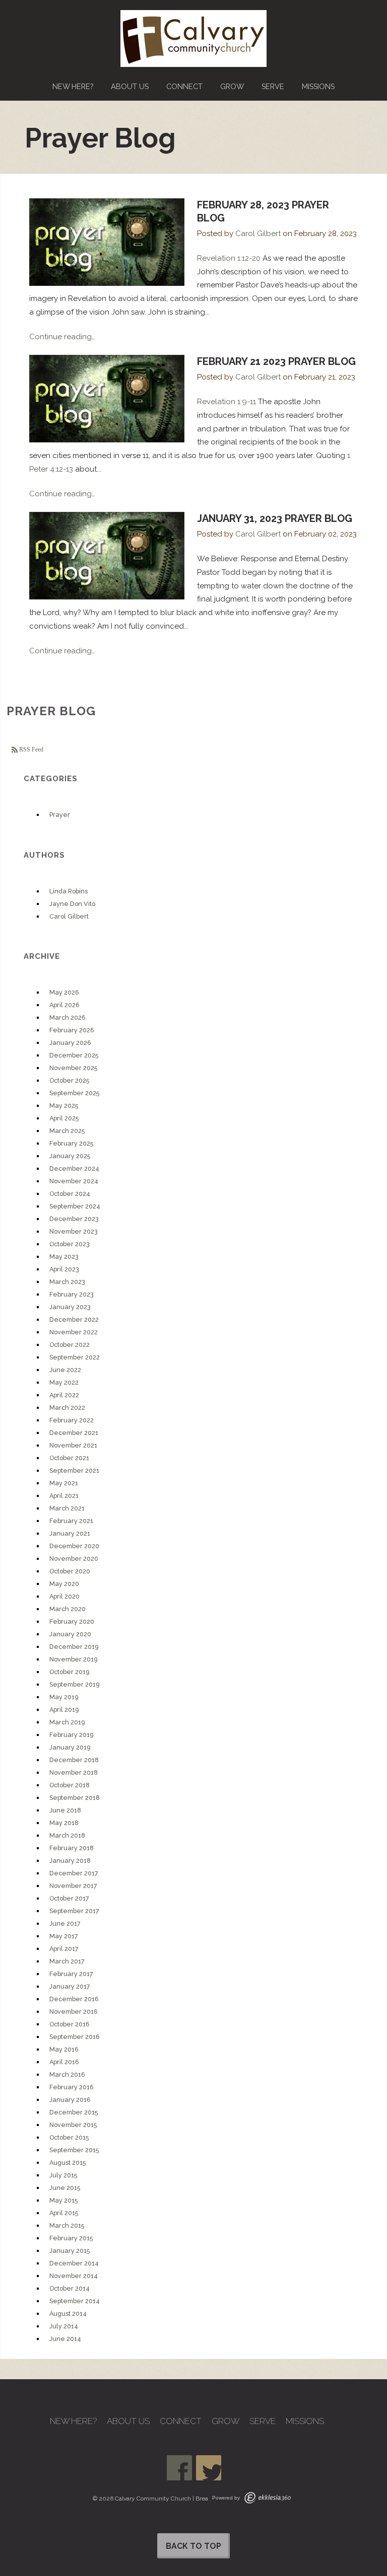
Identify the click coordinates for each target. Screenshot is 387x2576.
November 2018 (74, 1772)
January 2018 (70, 1861)
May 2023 (64, 1257)
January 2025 (70, 1156)
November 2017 (73, 1886)
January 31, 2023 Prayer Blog (275, 518)
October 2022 (70, 1345)
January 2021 (70, 1533)
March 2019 (67, 1722)
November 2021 (73, 1445)
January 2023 (70, 1307)
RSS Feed (30, 749)
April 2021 (64, 1496)
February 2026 (72, 1030)
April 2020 (64, 1596)
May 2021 (64, 1483)
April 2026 (64, 1005)
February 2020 (72, 1621)
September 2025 (74, 1093)
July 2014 (64, 2326)
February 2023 (72, 1294)
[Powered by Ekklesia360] (268, 2498)
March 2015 (67, 2225)
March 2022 (67, 1408)
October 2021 (69, 1458)
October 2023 (70, 1244)
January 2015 (70, 2251)
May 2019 (64, 1697)
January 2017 (70, 1986)
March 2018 (67, 1835)
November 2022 (74, 1332)
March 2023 (67, 1282)
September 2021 (74, 1470)
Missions (318, 86)
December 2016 (74, 1999)
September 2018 (75, 1798)
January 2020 (70, 1634)
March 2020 (68, 1609)
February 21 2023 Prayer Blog (276, 361)
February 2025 (71, 1143)
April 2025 (64, 1118)
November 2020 (74, 1559)
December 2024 (74, 1168)
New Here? (73, 86)
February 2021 (71, 1521)
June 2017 (65, 1923)
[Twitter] (209, 2468)
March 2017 (67, 1961)
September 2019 (74, 1684)
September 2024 (75, 1206)
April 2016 (64, 2062)
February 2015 (71, 2238)
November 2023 (74, 1231)
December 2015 (74, 2112)
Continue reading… (62, 337)
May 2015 (63, 2200)
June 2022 (65, 1370)
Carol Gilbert (258, 234)
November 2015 (73, 2125)
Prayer (60, 815)
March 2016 (67, 2074)
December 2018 (74, 1760)
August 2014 (68, 2314)
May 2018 (64, 1823)
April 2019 (64, 1710)
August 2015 (68, 2163)
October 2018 (70, 1785)
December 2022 (74, 1319)
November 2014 (74, 2276)
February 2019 (71, 1735)
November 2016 (74, 2012)
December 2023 (74, 1219)
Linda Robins (69, 891)
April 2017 (64, 1949)
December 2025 (74, 1055)
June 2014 (65, 2339)
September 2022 (75, 1357)
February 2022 (72, 1420)
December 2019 (74, 1647)
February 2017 (71, 1974)
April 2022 (64, 1395)
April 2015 (64, 2213)
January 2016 (70, 2100)
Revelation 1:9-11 (227, 402)
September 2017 (74, 1911)
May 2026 (64, 992)
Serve (273, 86)
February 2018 (72, 1848)
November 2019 (73, 1659)
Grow (232, 86)
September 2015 (74, 2150)
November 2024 (74, 1181)
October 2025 (69, 1080)
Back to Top (193, 2546)
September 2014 (75, 2301)
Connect (184, 86)
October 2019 (69, 1672)
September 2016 (75, 2037)
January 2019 (70, 1747)
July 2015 (63, 2175)
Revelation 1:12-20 (229, 258)
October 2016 (70, 2024)
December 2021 (74, 1433)
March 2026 (68, 1017)
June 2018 (65, 1810)
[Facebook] (179, 2468)
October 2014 (70, 2288)
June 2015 (65, 2188)
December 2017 (74, 1873)
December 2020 (74, 1546)
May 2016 (64, 2049)
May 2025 (64, 1106)
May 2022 (64, 1382)
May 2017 (64, 1936)
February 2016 (72, 2087)
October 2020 (70, 1571)
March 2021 (67, 1508)
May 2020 (64, 1584)
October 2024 (70, 1194)
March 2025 (67, 1131)
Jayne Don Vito (72, 904)
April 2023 (64, 1269)
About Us (130, 86)
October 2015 (69, 2137)
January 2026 (70, 1043)
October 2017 (69, 1898)
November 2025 (73, 1068)
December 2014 (74, 2263)
